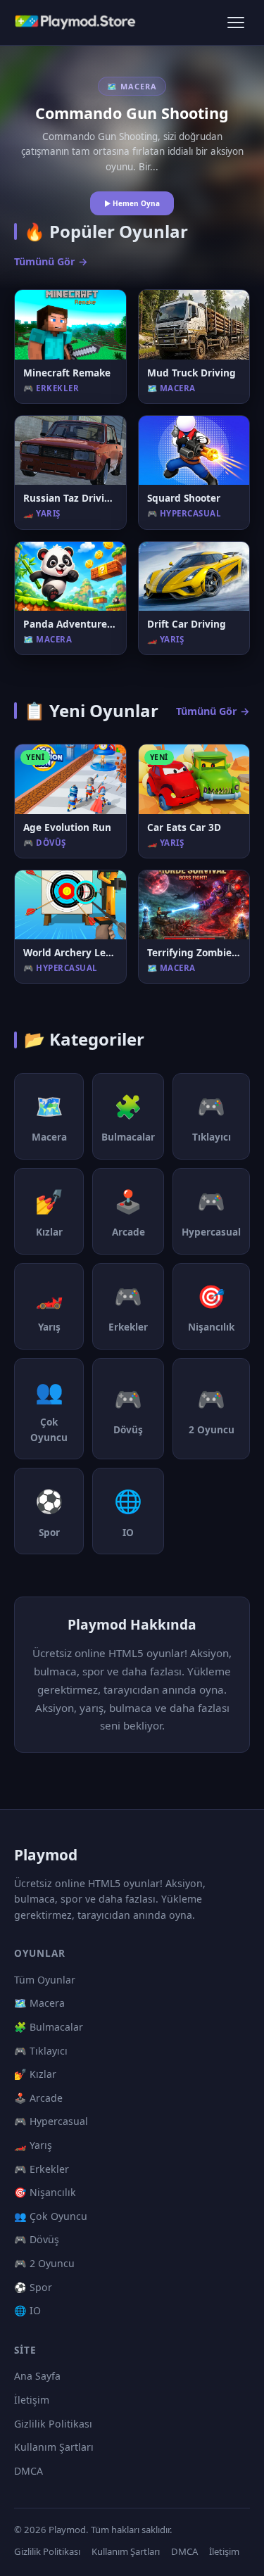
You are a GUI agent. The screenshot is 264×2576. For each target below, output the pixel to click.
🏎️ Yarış (33, 2145)
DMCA (29, 2471)
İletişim (32, 2400)
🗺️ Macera (39, 2003)
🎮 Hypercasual (51, 2121)
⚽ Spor (33, 2287)
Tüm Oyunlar (45, 1980)
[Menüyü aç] (236, 23)
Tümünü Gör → (51, 261)
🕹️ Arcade (38, 2098)
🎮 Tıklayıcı (41, 2051)
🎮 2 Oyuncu (44, 2263)
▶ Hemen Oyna (132, 203)
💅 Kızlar (35, 2074)
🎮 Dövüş (37, 2239)
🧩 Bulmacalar (49, 2027)
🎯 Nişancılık (45, 2192)
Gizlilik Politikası (53, 2424)
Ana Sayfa (37, 2376)
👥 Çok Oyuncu (51, 2216)
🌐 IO (27, 2310)
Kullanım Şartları (54, 2447)
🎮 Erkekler (42, 2169)
